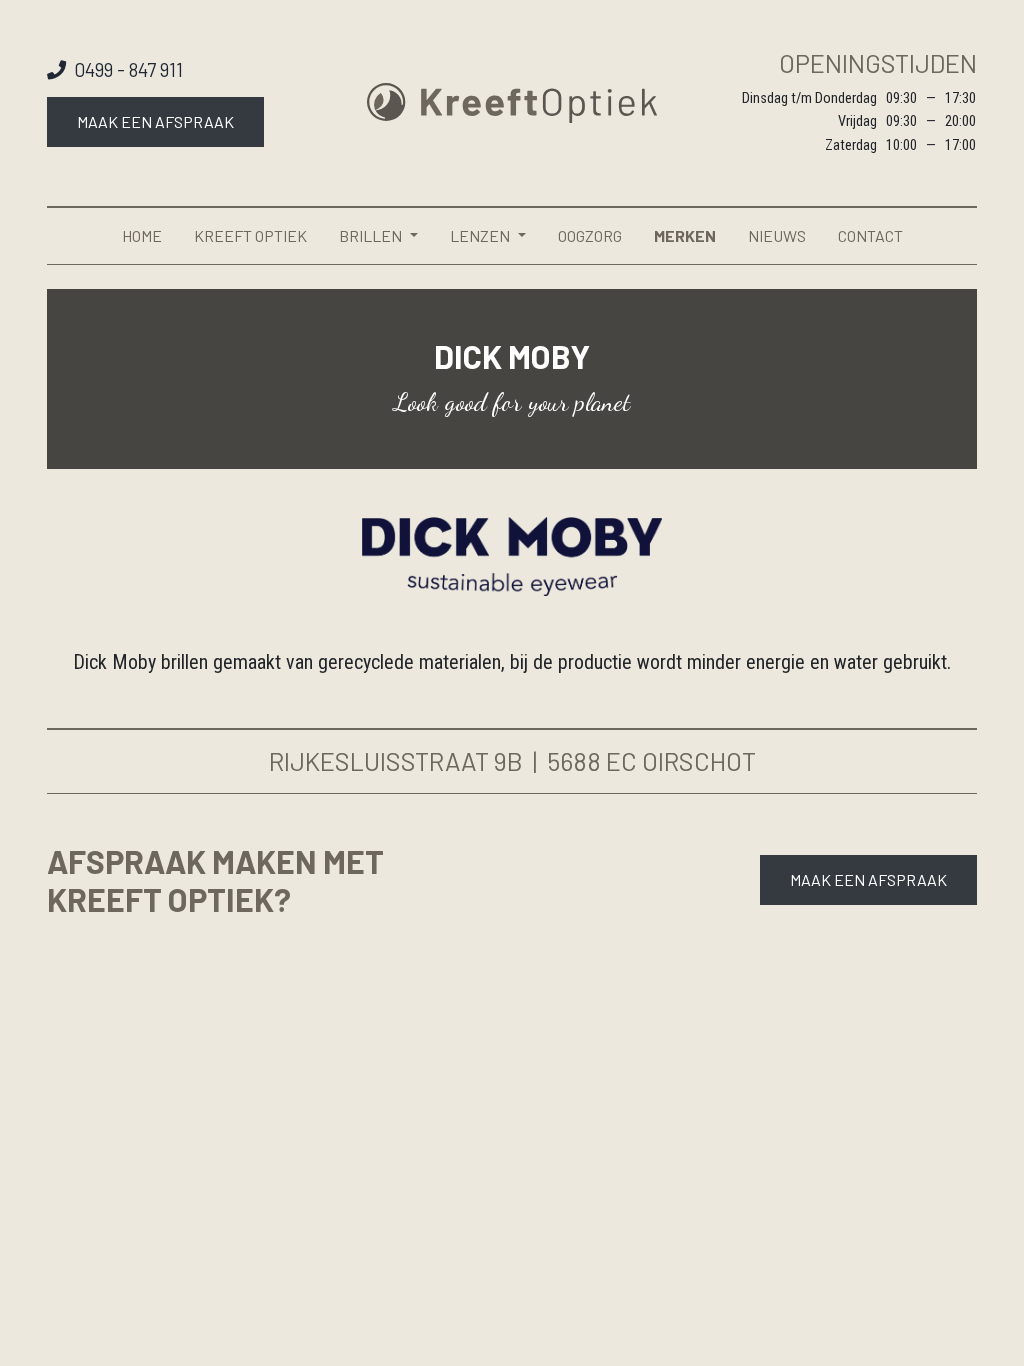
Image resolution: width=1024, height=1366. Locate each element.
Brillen (370, 235)
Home (142, 235)
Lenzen (480, 235)
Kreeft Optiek (250, 235)
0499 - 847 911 (128, 69)
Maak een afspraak (155, 121)
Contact (870, 235)
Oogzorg (590, 235)
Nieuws (777, 235)
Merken (685, 235)
